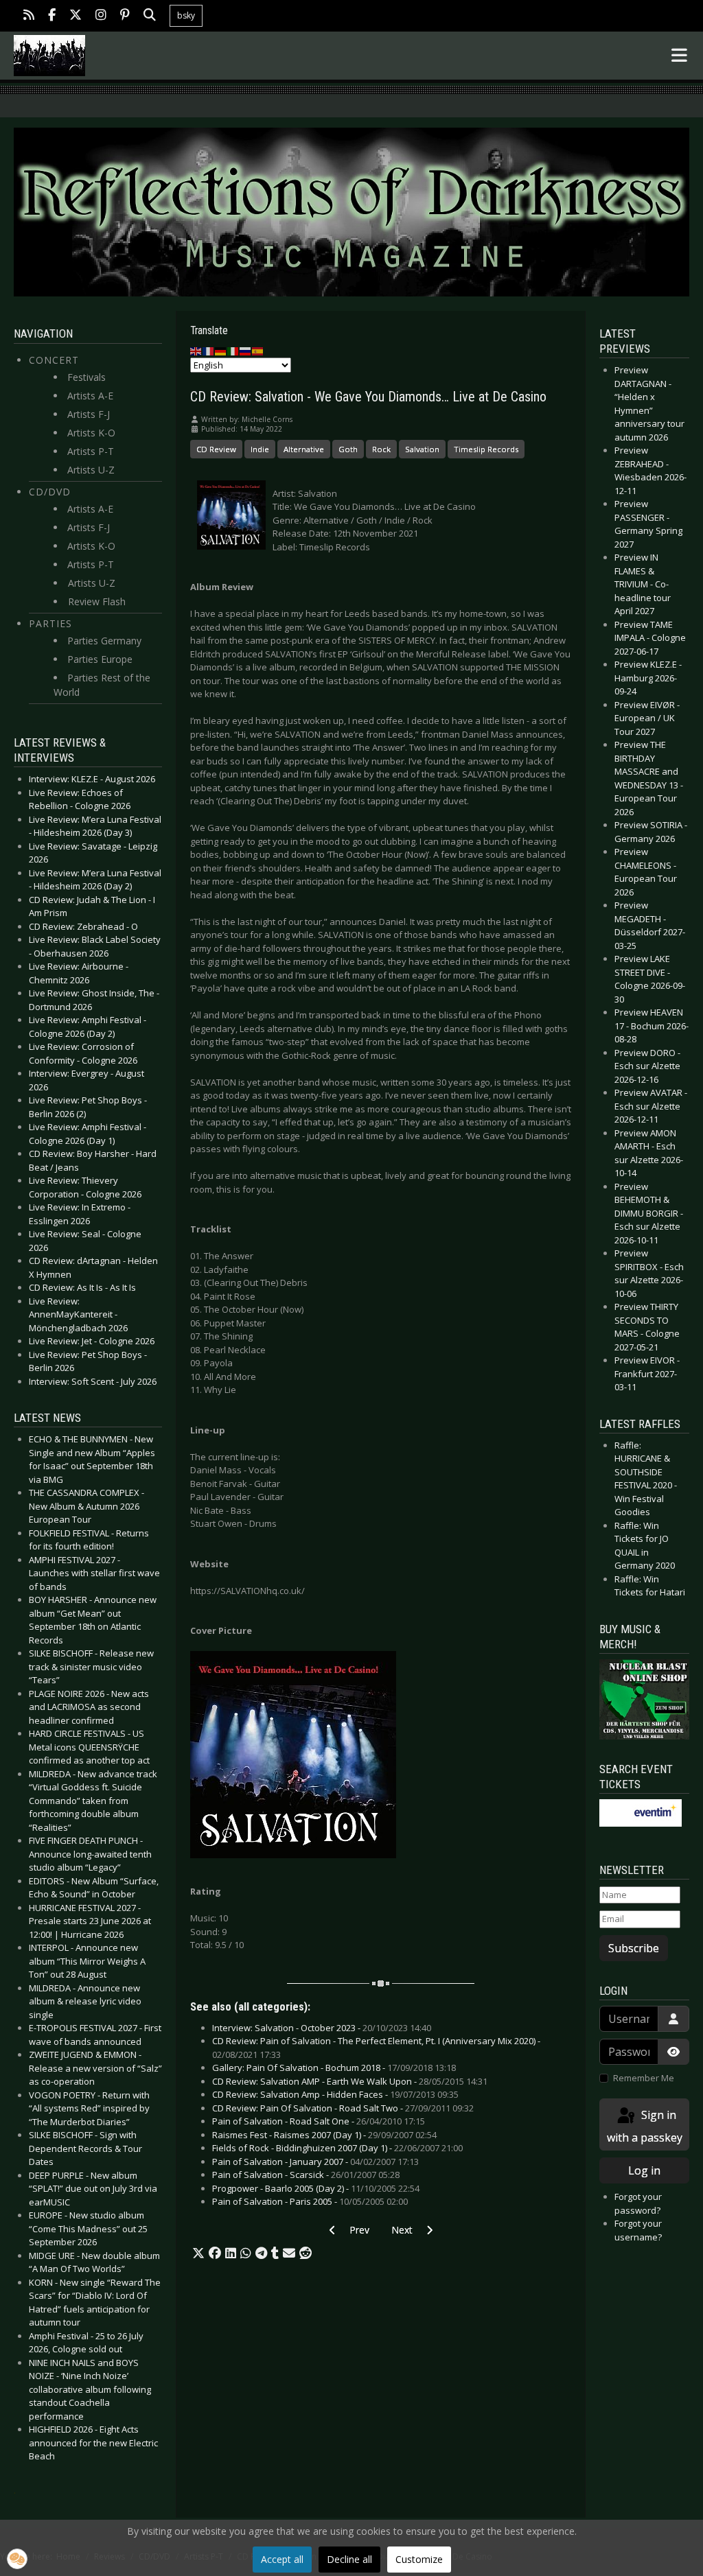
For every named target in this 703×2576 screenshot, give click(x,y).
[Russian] (246, 351)
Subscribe (634, 1948)
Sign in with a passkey (645, 2126)
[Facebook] (52, 16)
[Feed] (29, 16)
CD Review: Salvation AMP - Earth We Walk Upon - (350, 2081)
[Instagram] (101, 16)
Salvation (422, 449)
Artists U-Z (91, 470)
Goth (348, 449)
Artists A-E (90, 396)
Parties (50, 623)
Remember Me (644, 2078)
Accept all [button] (282, 2559)
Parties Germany (104, 641)
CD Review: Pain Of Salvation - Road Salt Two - (343, 2108)
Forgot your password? (638, 2203)
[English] (196, 351)
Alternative (304, 449)
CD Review (216, 449)
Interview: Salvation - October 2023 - (322, 2028)
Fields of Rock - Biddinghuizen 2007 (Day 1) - (337, 2148)
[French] (209, 351)
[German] (221, 351)
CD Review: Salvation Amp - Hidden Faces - (335, 2094)
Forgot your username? (638, 2230)
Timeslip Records (486, 449)
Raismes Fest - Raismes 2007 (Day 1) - (324, 2135)
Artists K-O (91, 433)
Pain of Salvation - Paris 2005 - (310, 2201)
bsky (186, 15)
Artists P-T (91, 451)
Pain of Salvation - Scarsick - (306, 2175)
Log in (644, 2170)
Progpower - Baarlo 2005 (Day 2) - (316, 2188)
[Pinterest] (125, 16)
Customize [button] (419, 2559)
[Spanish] (258, 351)
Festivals (87, 377)
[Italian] (233, 351)
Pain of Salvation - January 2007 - (315, 2162)
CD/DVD (50, 492)
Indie (260, 449)
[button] (198, 2253)
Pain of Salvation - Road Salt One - (319, 2121)
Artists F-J (89, 414)
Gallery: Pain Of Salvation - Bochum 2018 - (334, 2068)
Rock (381, 449)
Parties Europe (100, 659)
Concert (54, 360)
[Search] (150, 16)
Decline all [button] (349, 2559)
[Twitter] (76, 16)
